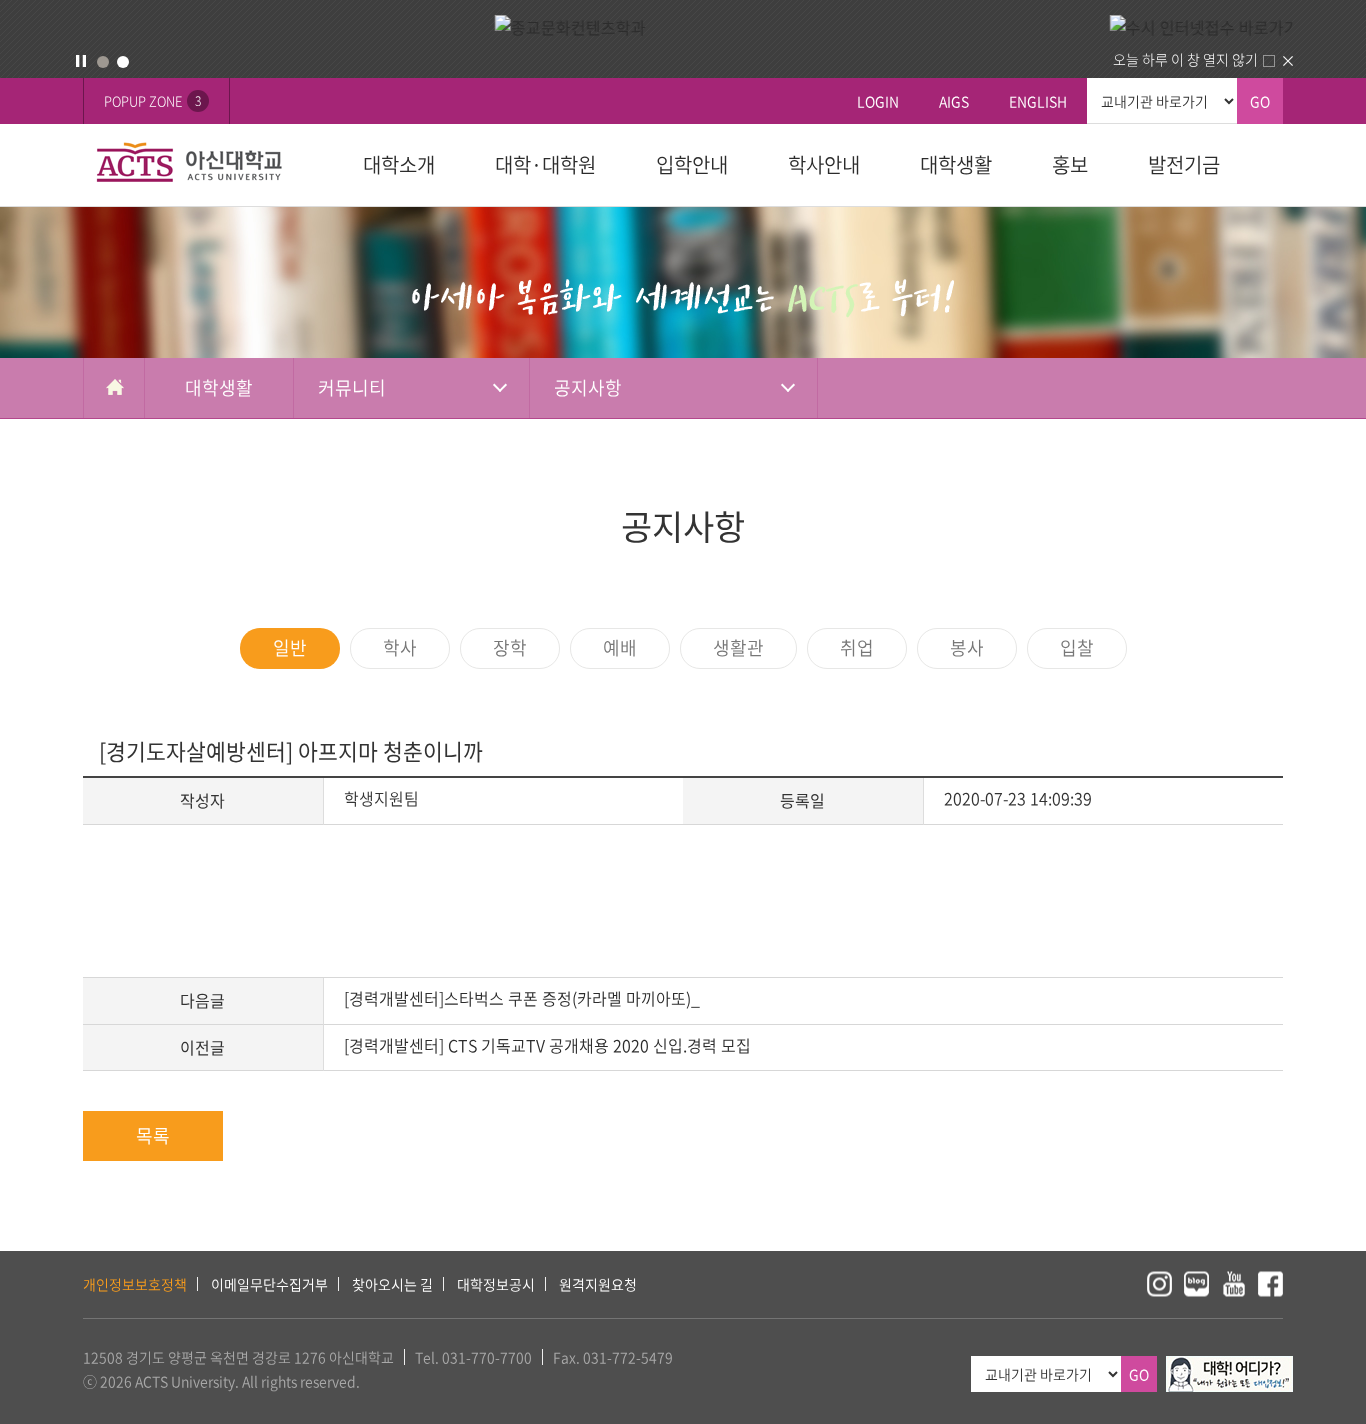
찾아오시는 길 (392, 1284)
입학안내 (692, 164)
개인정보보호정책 (135, 1284)
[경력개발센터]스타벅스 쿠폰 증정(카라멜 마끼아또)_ (522, 998)
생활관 (738, 647)
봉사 (967, 647)
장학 (510, 647)
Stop (81, 61)
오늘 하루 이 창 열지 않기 (1185, 59)
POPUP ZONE (152, 100)
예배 (620, 647)
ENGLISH (1038, 101)
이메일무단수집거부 (269, 1284)
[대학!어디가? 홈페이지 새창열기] (1229, 1367)
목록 (153, 1135)
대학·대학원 (545, 164)
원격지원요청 (598, 1284)
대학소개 (399, 164)
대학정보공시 (496, 1284)
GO (1260, 101)
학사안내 (824, 164)
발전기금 (1184, 164)
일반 (290, 647)
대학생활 (956, 164)
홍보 (1070, 164)
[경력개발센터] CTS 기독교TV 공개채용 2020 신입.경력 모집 (547, 1045)
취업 (857, 647)
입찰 (1077, 647)
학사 (400, 647)
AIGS (954, 101)
